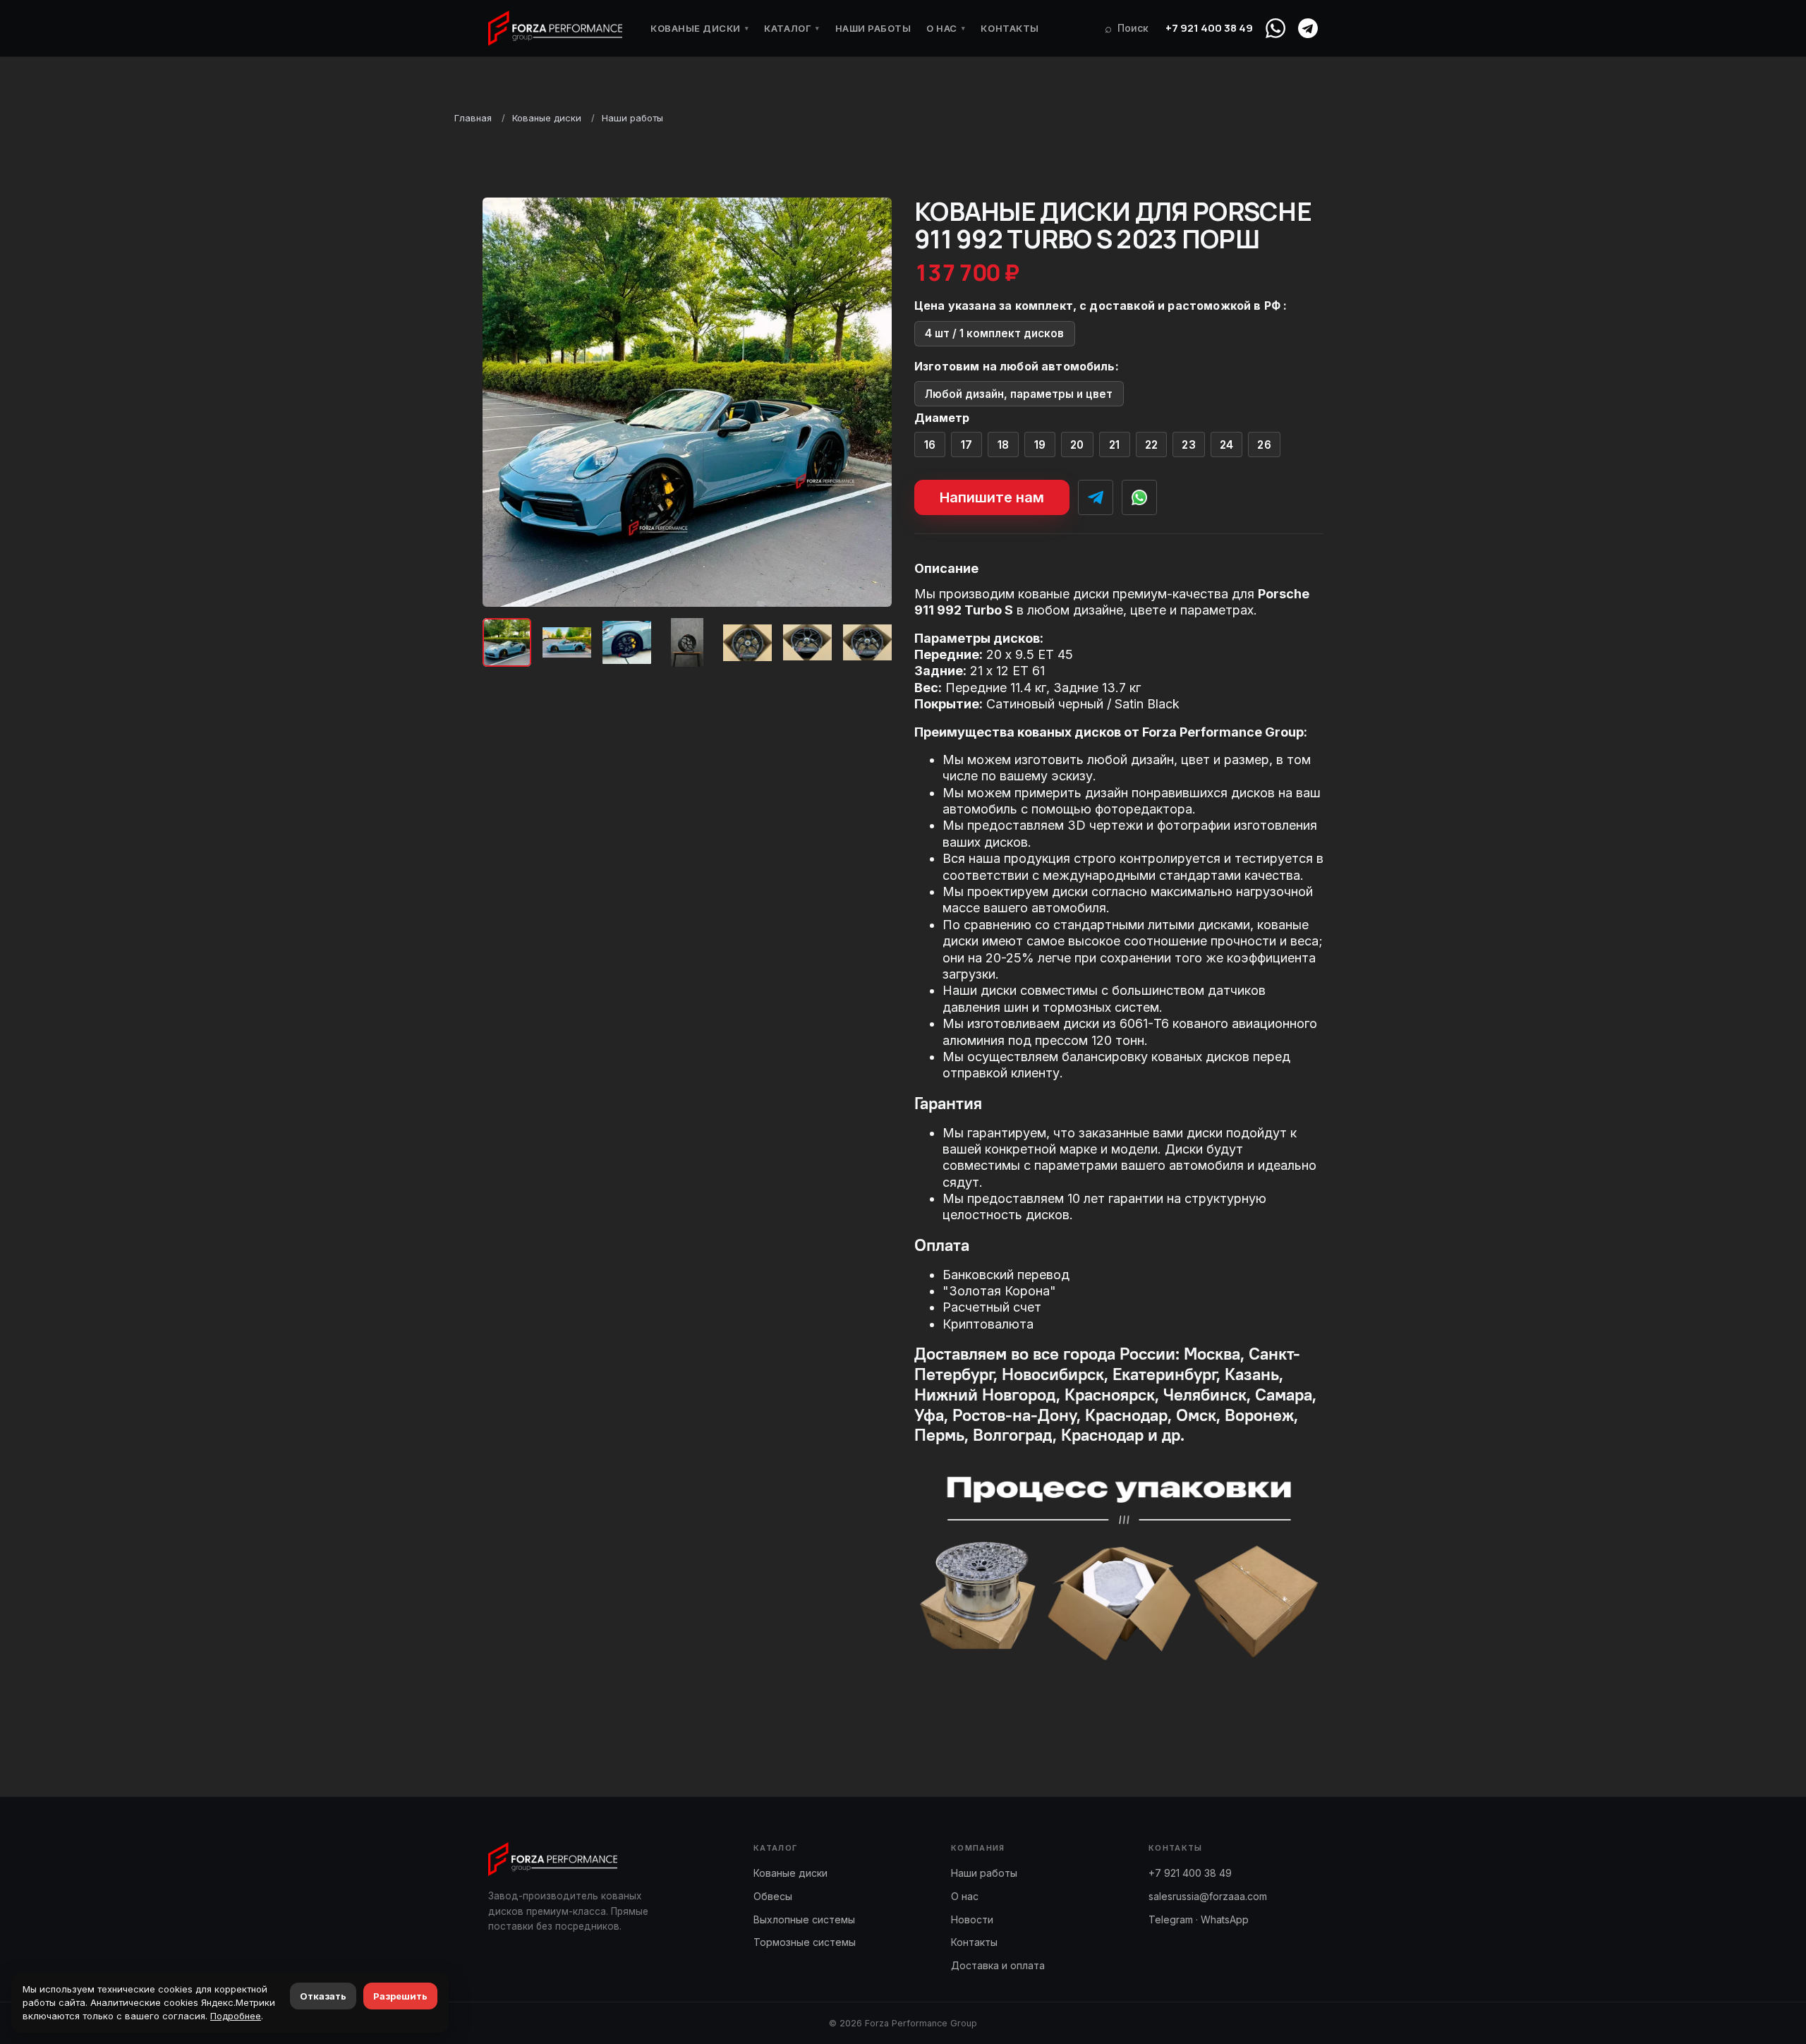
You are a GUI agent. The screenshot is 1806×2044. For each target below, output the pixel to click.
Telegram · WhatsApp (1199, 1919)
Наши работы (873, 28)
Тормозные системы (805, 1942)
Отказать (323, 1996)
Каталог (792, 28)
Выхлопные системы (804, 1919)
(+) (930, 445)
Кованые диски (699, 28)
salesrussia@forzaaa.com (1208, 1896)
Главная (473, 118)
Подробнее (236, 2016)
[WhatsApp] (1275, 28)
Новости (972, 1919)
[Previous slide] (505, 402)
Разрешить (400, 1996)
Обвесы (773, 1896)
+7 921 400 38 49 (1209, 28)
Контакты (1010, 28)
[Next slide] (869, 402)
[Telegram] (1308, 28)
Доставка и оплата (998, 1965)
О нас (946, 28)
